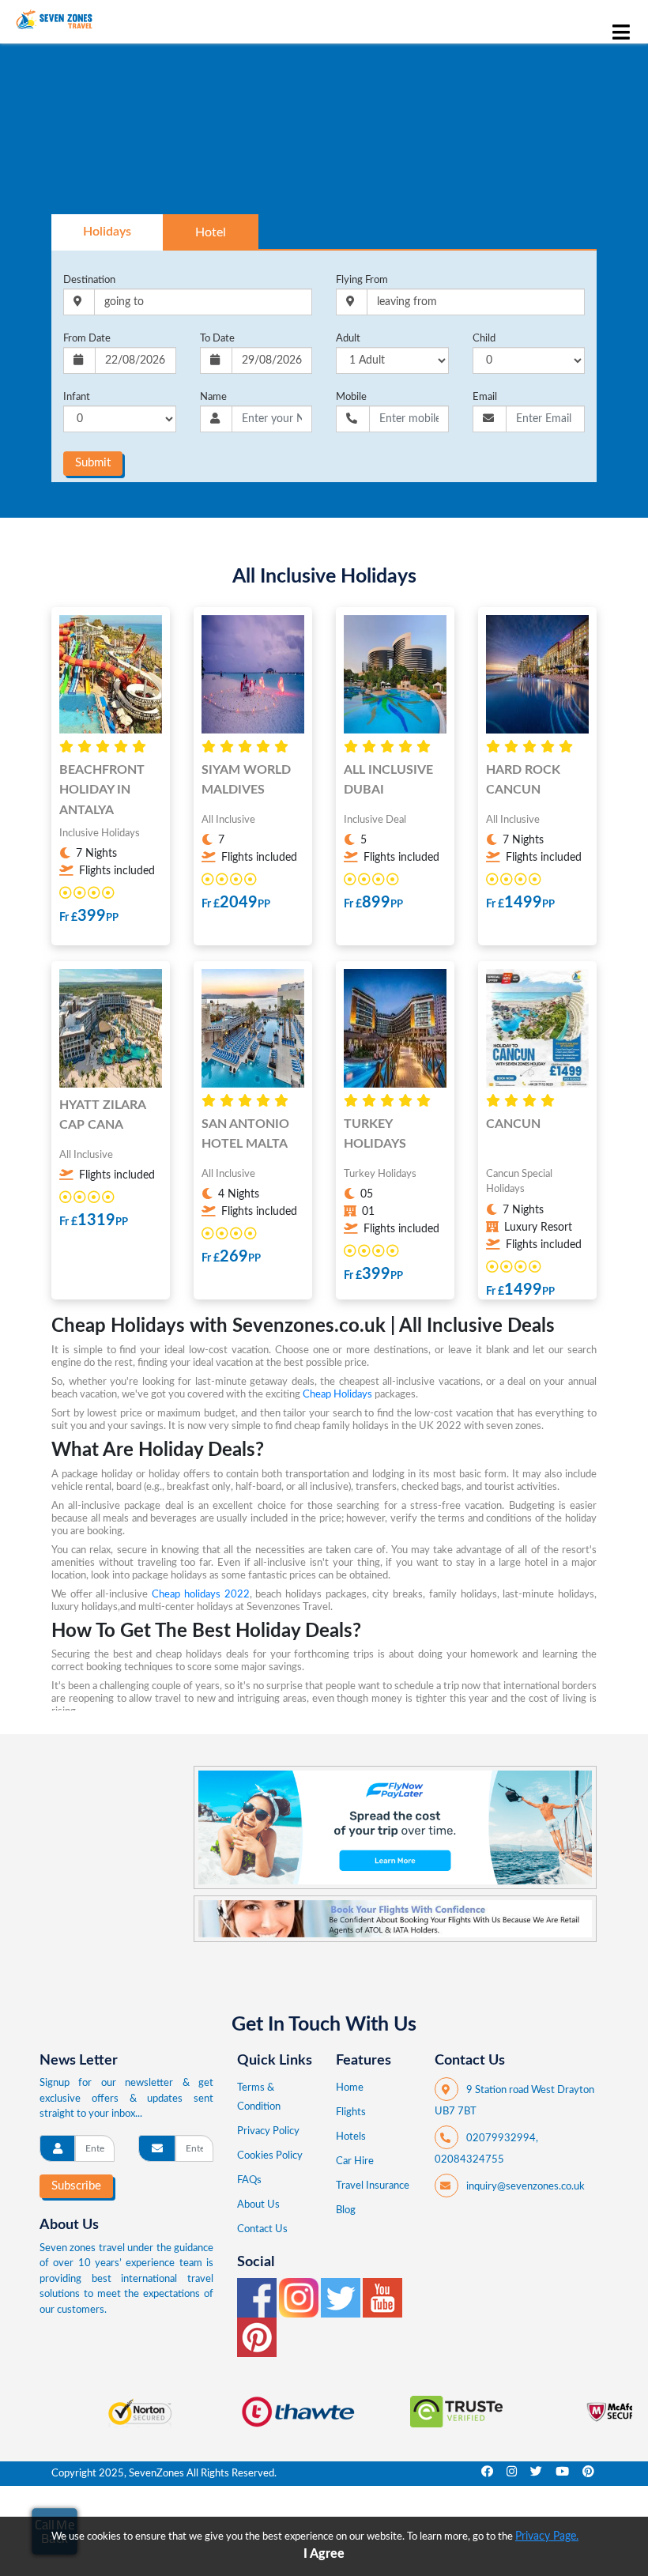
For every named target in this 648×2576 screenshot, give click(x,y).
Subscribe (76, 2186)
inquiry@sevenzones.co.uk (526, 2187)
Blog (346, 2210)
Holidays (107, 232)
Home (350, 2088)
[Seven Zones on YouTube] (382, 2297)
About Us (258, 2205)
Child (484, 339)
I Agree (324, 2554)
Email (485, 397)
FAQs (249, 2180)
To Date (217, 339)
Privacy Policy (268, 2131)
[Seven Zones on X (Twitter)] (342, 2297)
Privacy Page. (547, 2536)
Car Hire (355, 2161)
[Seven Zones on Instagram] (300, 2297)
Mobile (351, 397)
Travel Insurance (373, 2186)
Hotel (211, 232)
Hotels (351, 2137)
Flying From (362, 280)
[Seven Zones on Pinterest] (257, 2337)
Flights (351, 2112)
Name (213, 397)
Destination (89, 280)
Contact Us (262, 2229)
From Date (87, 339)
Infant (77, 397)
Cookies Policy (270, 2156)
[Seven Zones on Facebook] (258, 2297)
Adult (348, 339)
